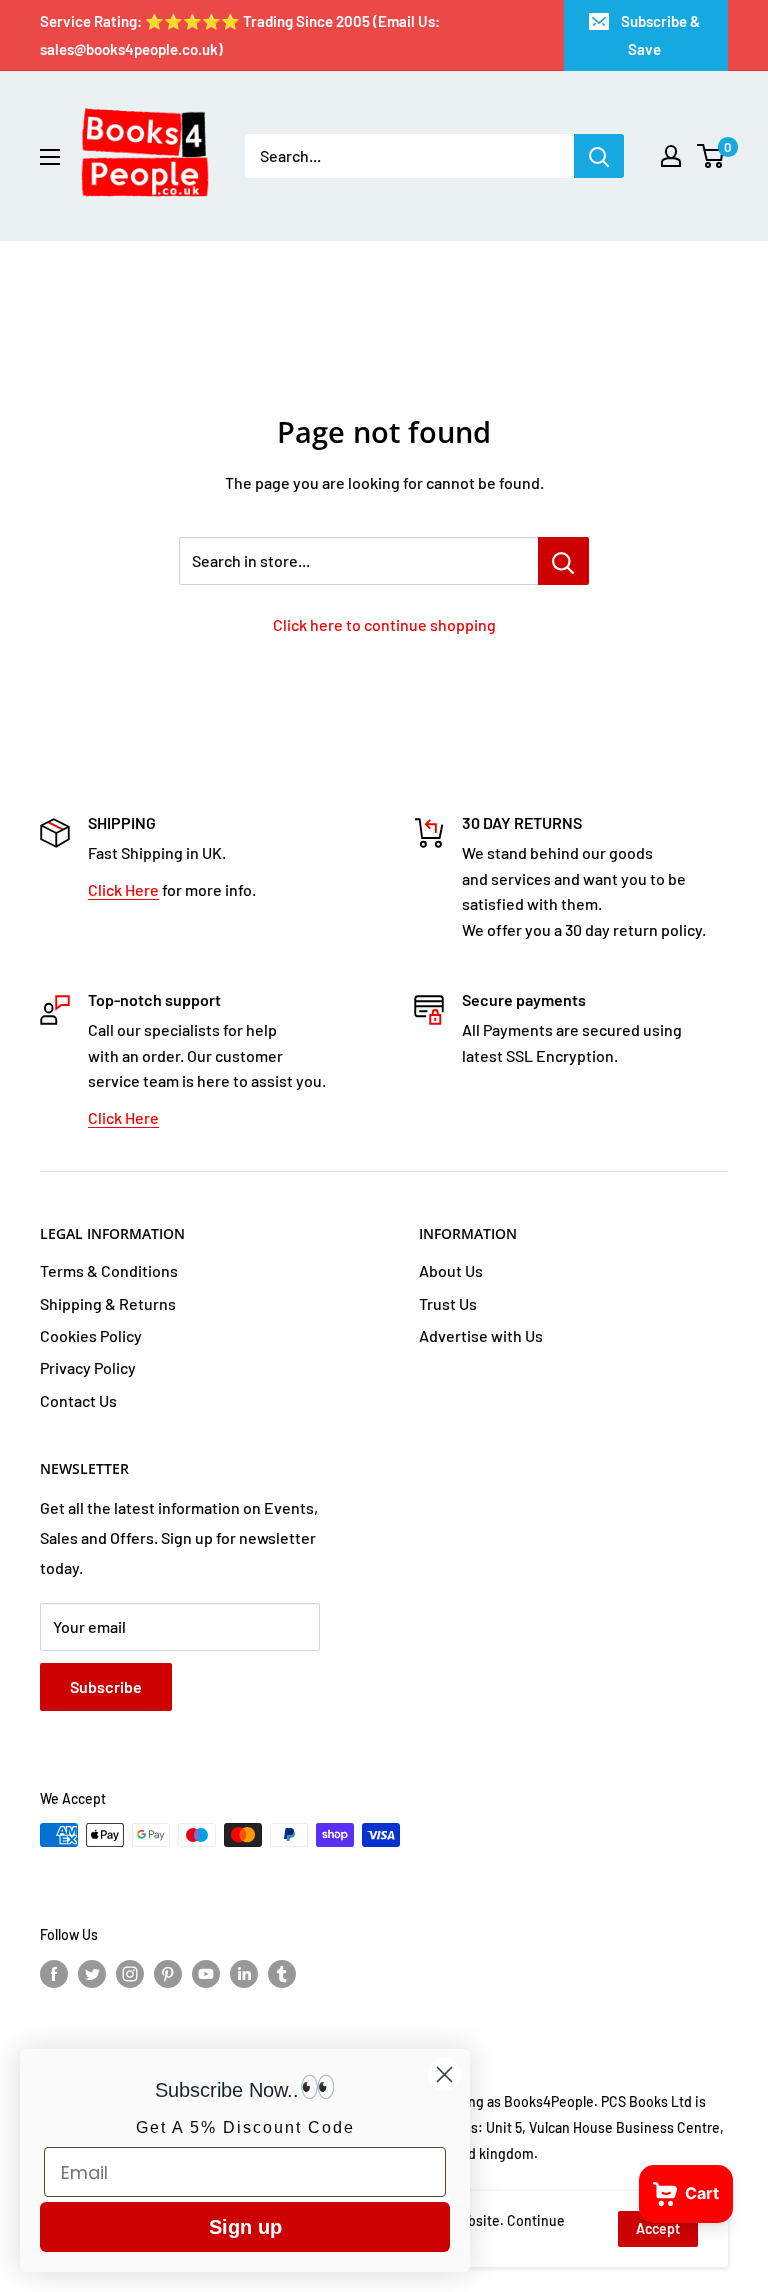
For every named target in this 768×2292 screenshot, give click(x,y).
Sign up (245, 2227)
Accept (658, 2228)
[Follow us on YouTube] (206, 1973)
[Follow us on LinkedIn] (244, 1973)
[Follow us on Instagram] (130, 1973)
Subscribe (106, 1686)
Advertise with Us (481, 1335)
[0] (711, 156)
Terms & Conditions (109, 1270)
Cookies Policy (91, 1335)
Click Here (123, 889)
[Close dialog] (444, 2074)
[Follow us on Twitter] (92, 1973)
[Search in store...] (563, 561)
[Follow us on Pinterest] (168, 1973)
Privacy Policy (88, 1367)
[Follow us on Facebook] (54, 1973)
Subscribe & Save (660, 35)
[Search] (599, 156)
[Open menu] (50, 157)
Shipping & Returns (108, 1303)
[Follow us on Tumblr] (282, 1973)
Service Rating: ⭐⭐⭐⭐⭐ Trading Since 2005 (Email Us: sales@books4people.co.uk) (240, 35)
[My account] (671, 156)
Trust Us (448, 1303)
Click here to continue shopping (384, 624)
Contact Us (78, 1400)
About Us (451, 1270)
